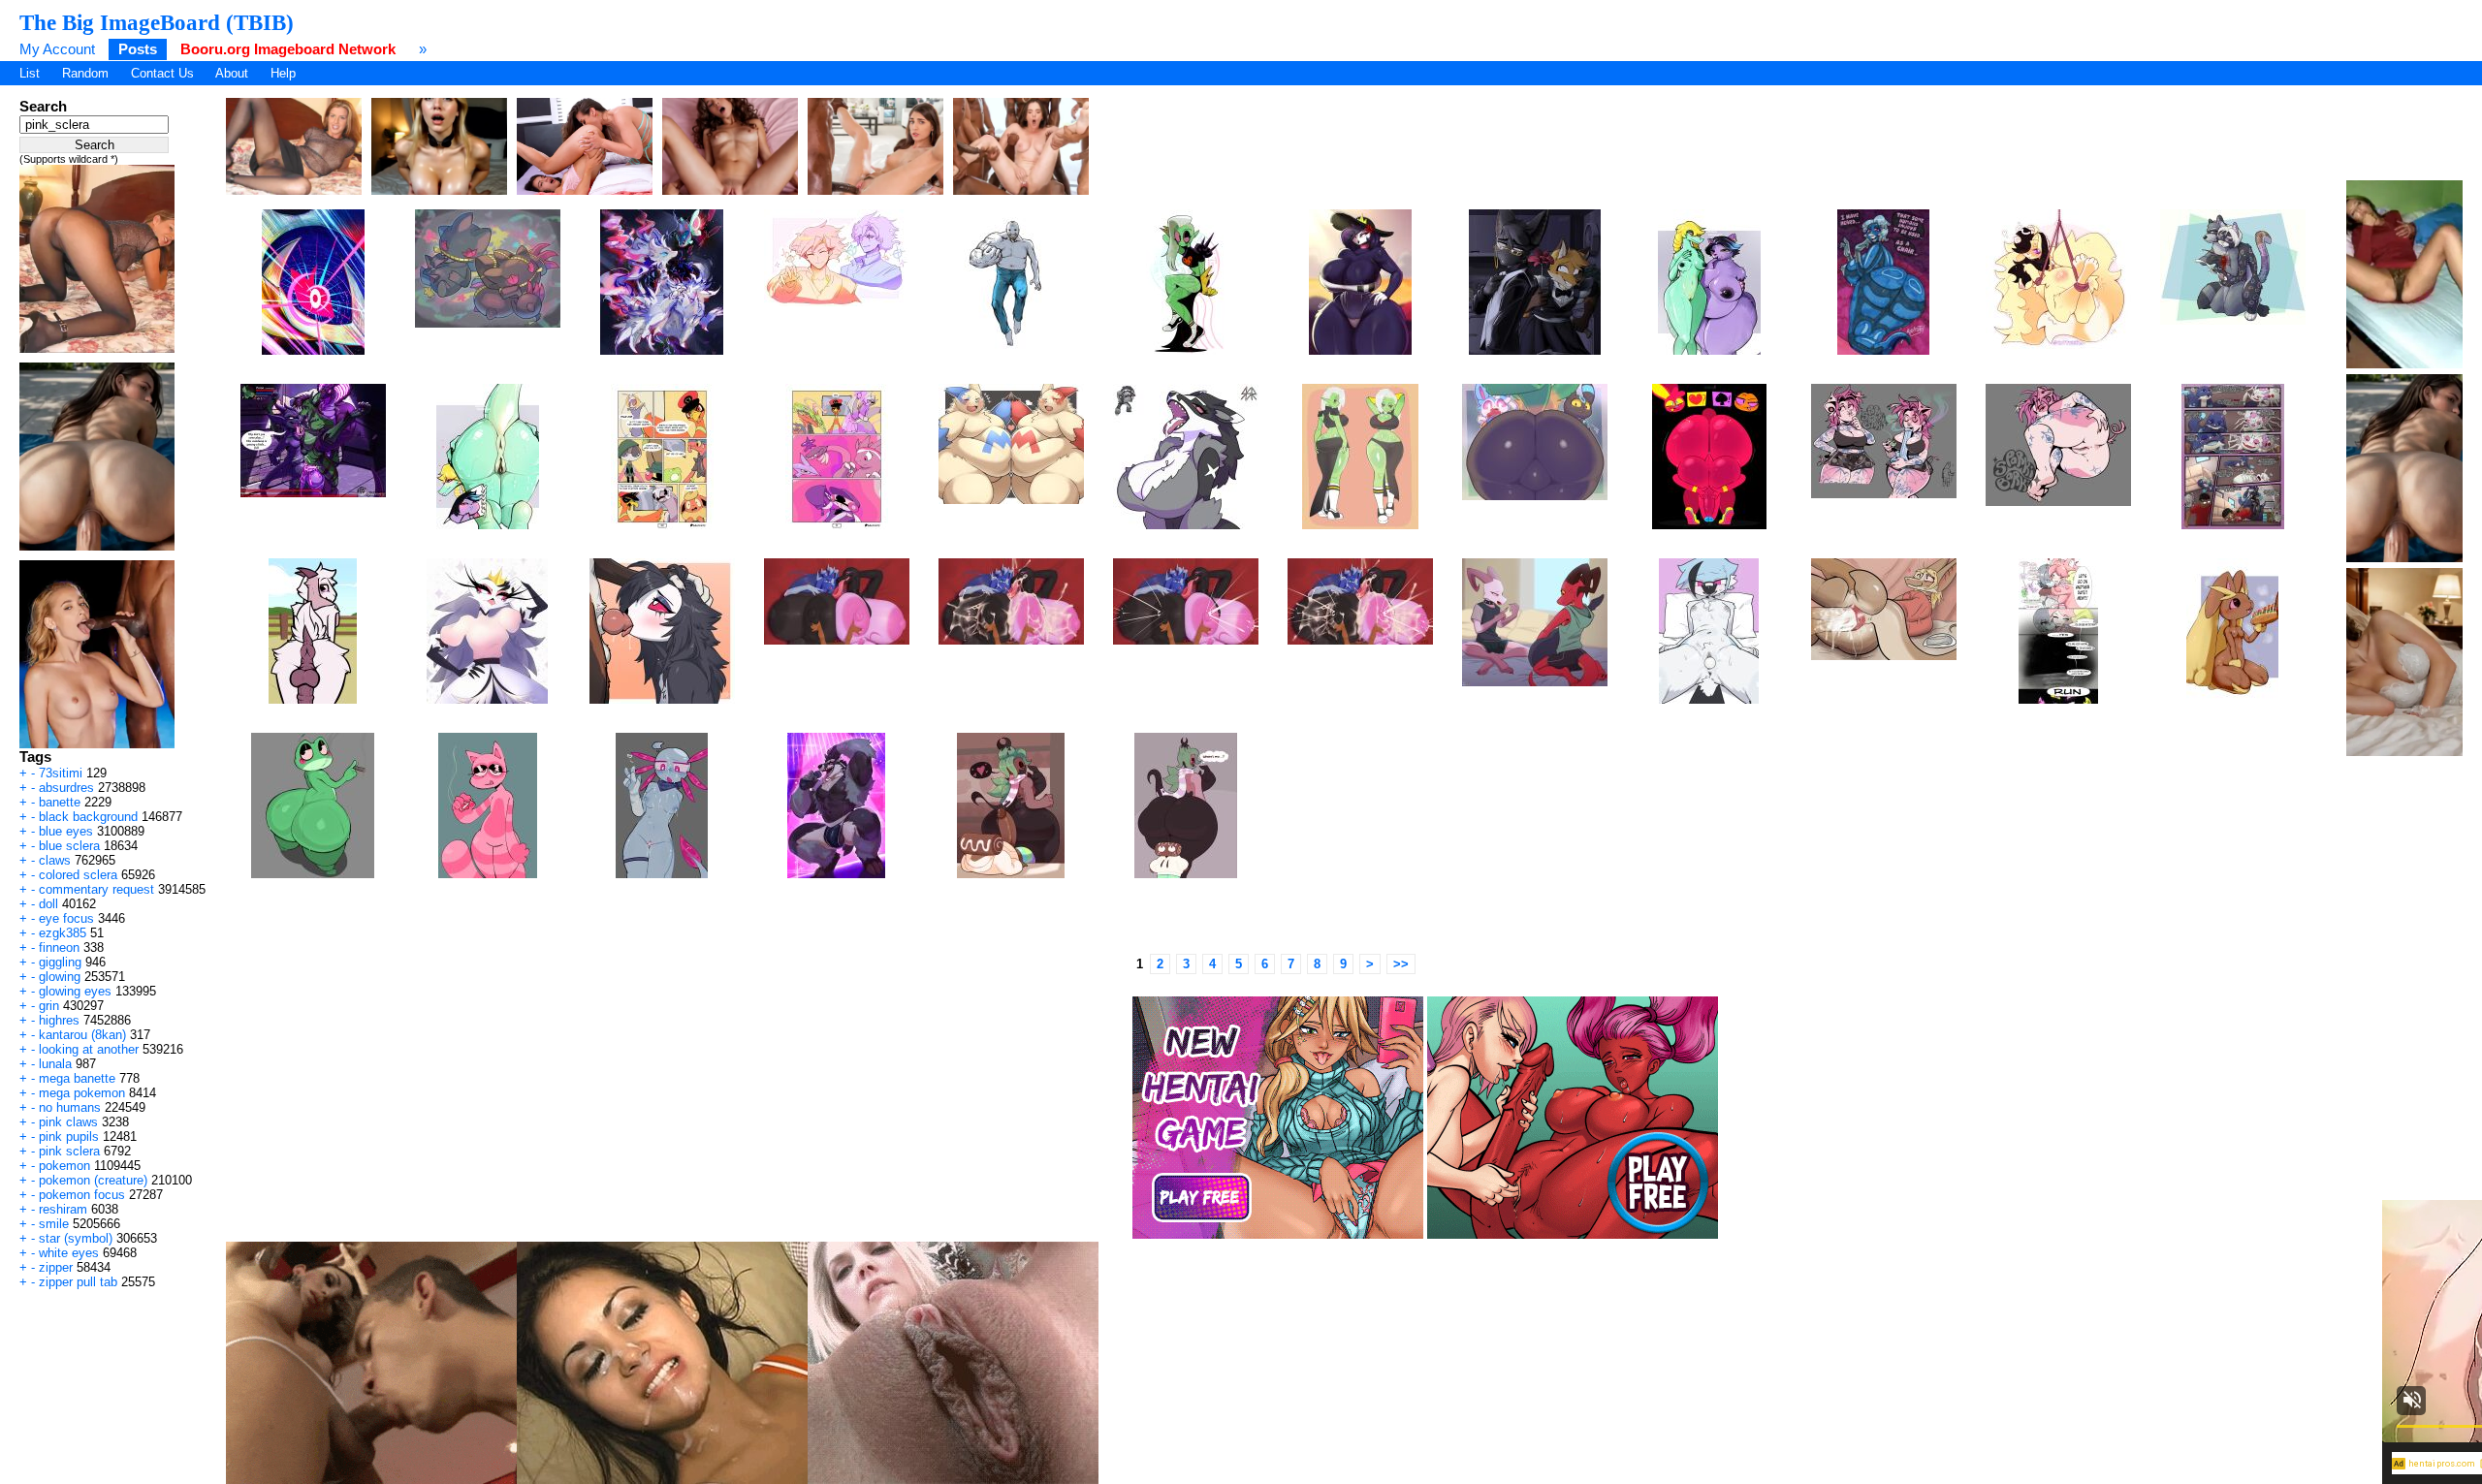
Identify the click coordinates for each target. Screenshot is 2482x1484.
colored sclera (78, 875)
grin (49, 1006)
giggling (60, 962)
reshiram (63, 1209)
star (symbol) (76, 1238)
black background (88, 817)
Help (283, 73)
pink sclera (69, 1151)
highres (59, 1020)
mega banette (77, 1078)
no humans (70, 1107)
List (30, 73)
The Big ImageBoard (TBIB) (157, 22)
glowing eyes (75, 991)
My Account (57, 49)
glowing (60, 977)
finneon (59, 947)
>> (1401, 964)
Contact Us (162, 73)
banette (60, 802)
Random (85, 73)
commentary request (96, 889)
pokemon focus (82, 1195)
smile (54, 1224)
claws (55, 860)
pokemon (64, 1166)
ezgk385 (63, 933)
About (232, 73)
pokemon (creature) (93, 1180)
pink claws (68, 1122)
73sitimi (61, 773)
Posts (138, 49)
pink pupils (69, 1137)
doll (48, 904)
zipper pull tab (78, 1282)
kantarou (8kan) (82, 1035)
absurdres (66, 788)
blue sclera (69, 846)
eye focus (66, 918)
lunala (55, 1064)
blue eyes (66, 831)
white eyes (69, 1253)
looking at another (89, 1049)
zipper (56, 1267)
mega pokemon (82, 1093)
